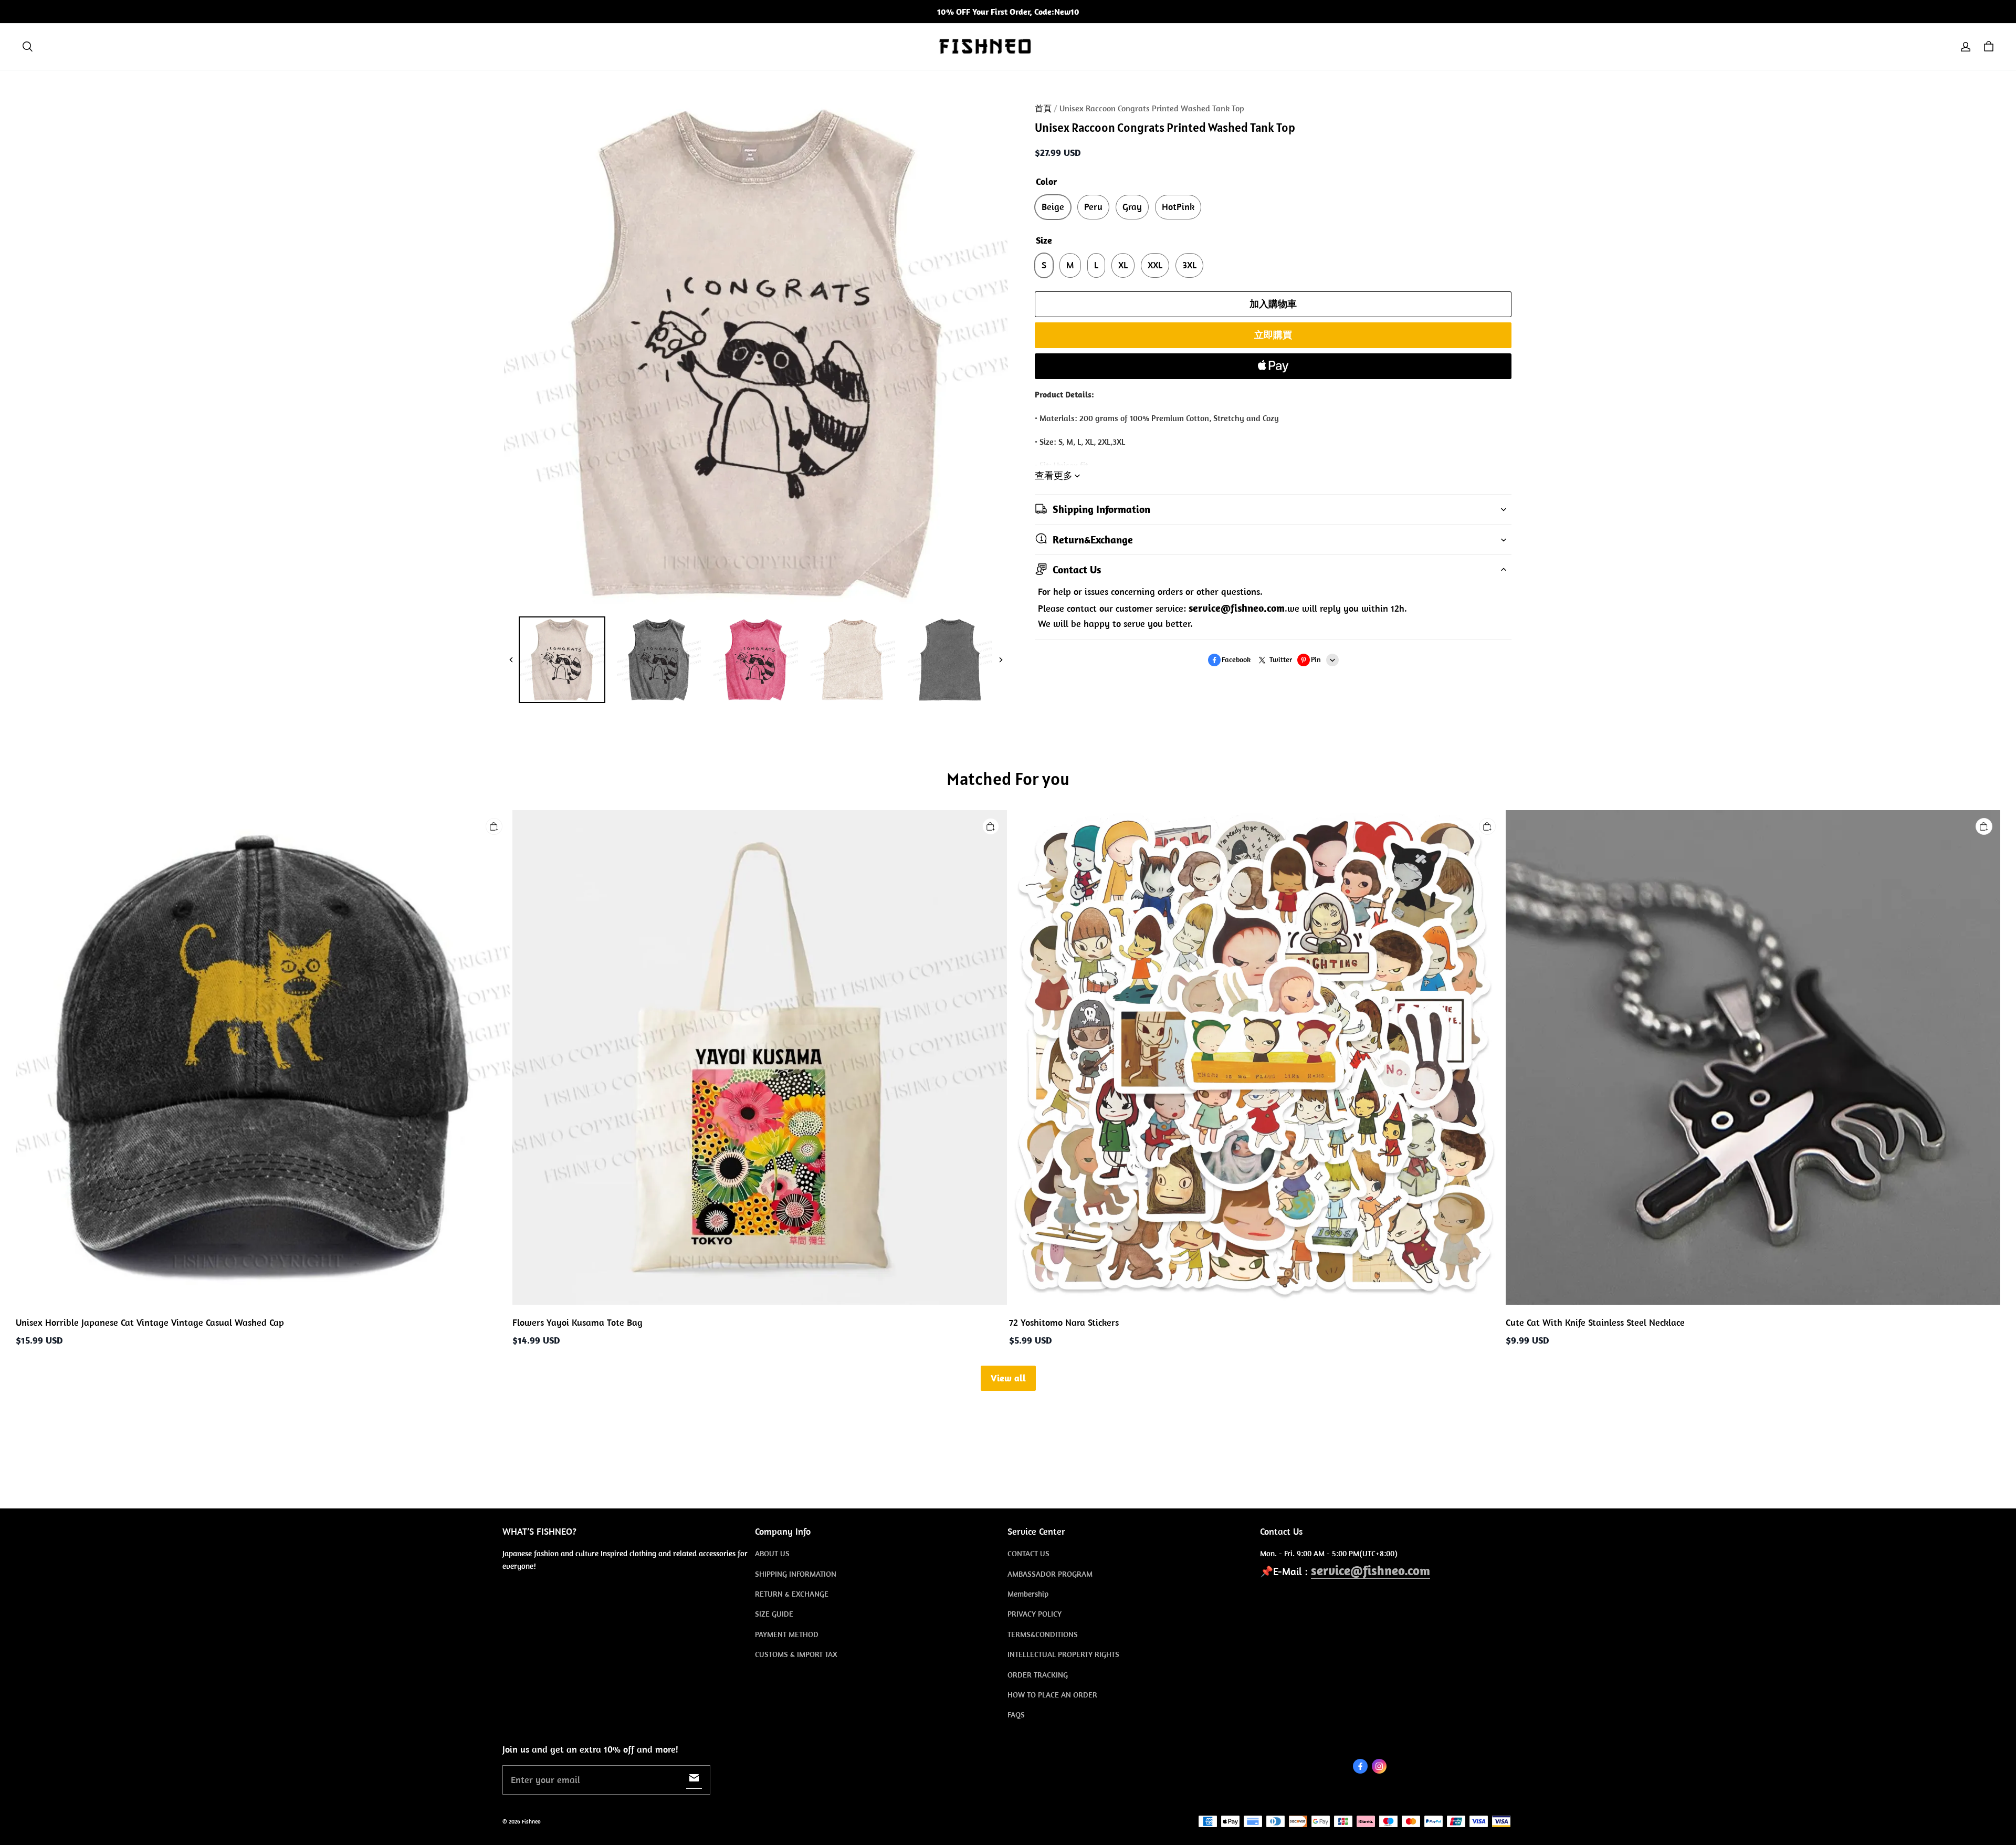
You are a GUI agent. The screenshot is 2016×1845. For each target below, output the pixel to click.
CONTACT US (1028, 1553)
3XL (1189, 265)
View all (1008, 1378)
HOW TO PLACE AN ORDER (1052, 1695)
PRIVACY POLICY (1035, 1614)
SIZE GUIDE (774, 1614)
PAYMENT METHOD (787, 1634)
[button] (27, 47)
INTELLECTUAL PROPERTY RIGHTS (1063, 1654)
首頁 (1043, 108)
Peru (1093, 207)
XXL (1155, 265)
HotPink (1178, 207)
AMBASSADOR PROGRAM (1050, 1574)
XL (1123, 265)
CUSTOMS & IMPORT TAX (796, 1654)
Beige (1053, 207)
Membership (1028, 1594)
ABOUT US (772, 1553)
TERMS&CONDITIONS (1043, 1634)
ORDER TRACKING (1038, 1675)
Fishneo (531, 1821)
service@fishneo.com (1371, 1570)
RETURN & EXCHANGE (792, 1594)
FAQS (1016, 1715)
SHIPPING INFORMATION (796, 1574)
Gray (1132, 207)
